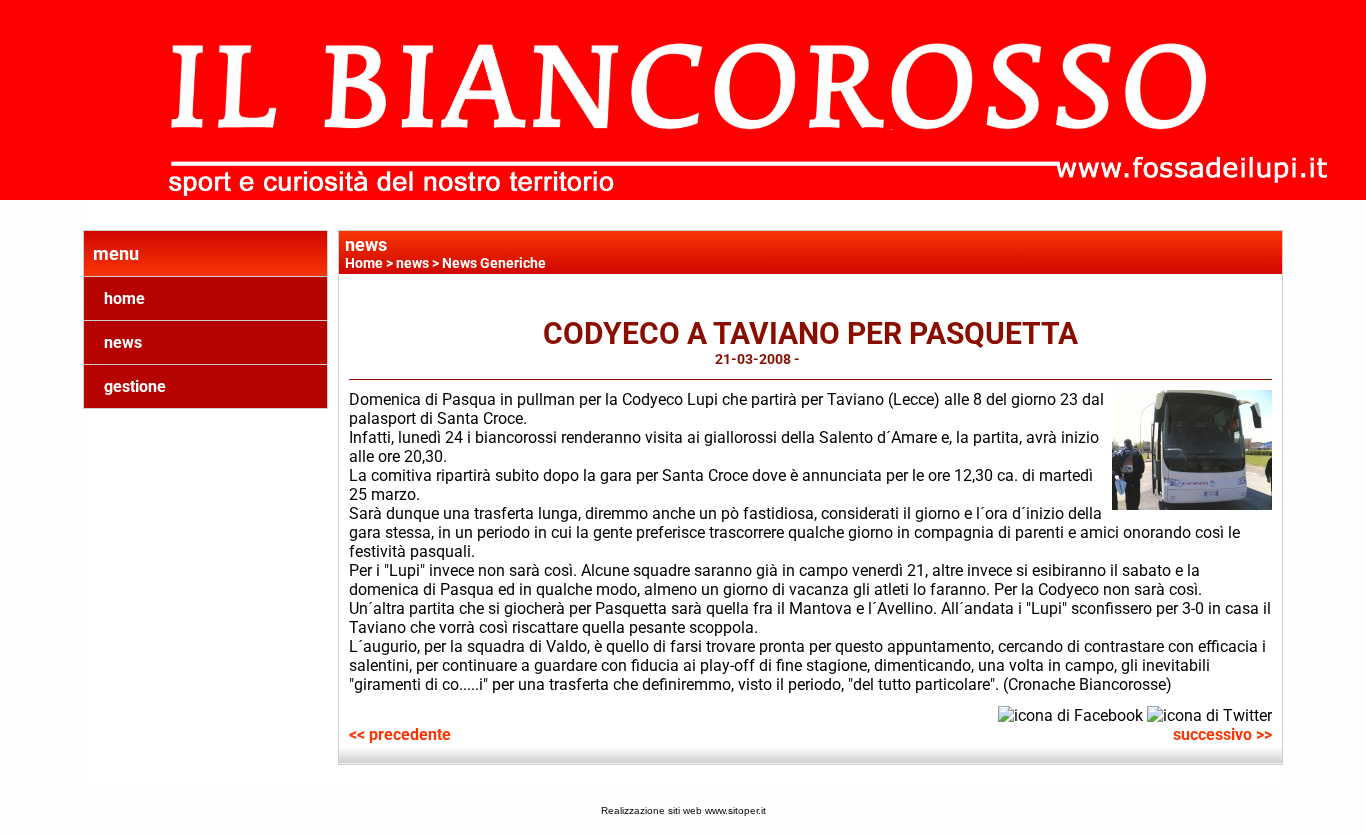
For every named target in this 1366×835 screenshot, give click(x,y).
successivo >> (1222, 734)
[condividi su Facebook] (1070, 713)
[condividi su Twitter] (1209, 713)
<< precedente (400, 734)
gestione (135, 386)
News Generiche (494, 263)
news (123, 342)
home (124, 298)
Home (364, 263)
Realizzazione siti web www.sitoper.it (683, 810)
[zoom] (1192, 504)
